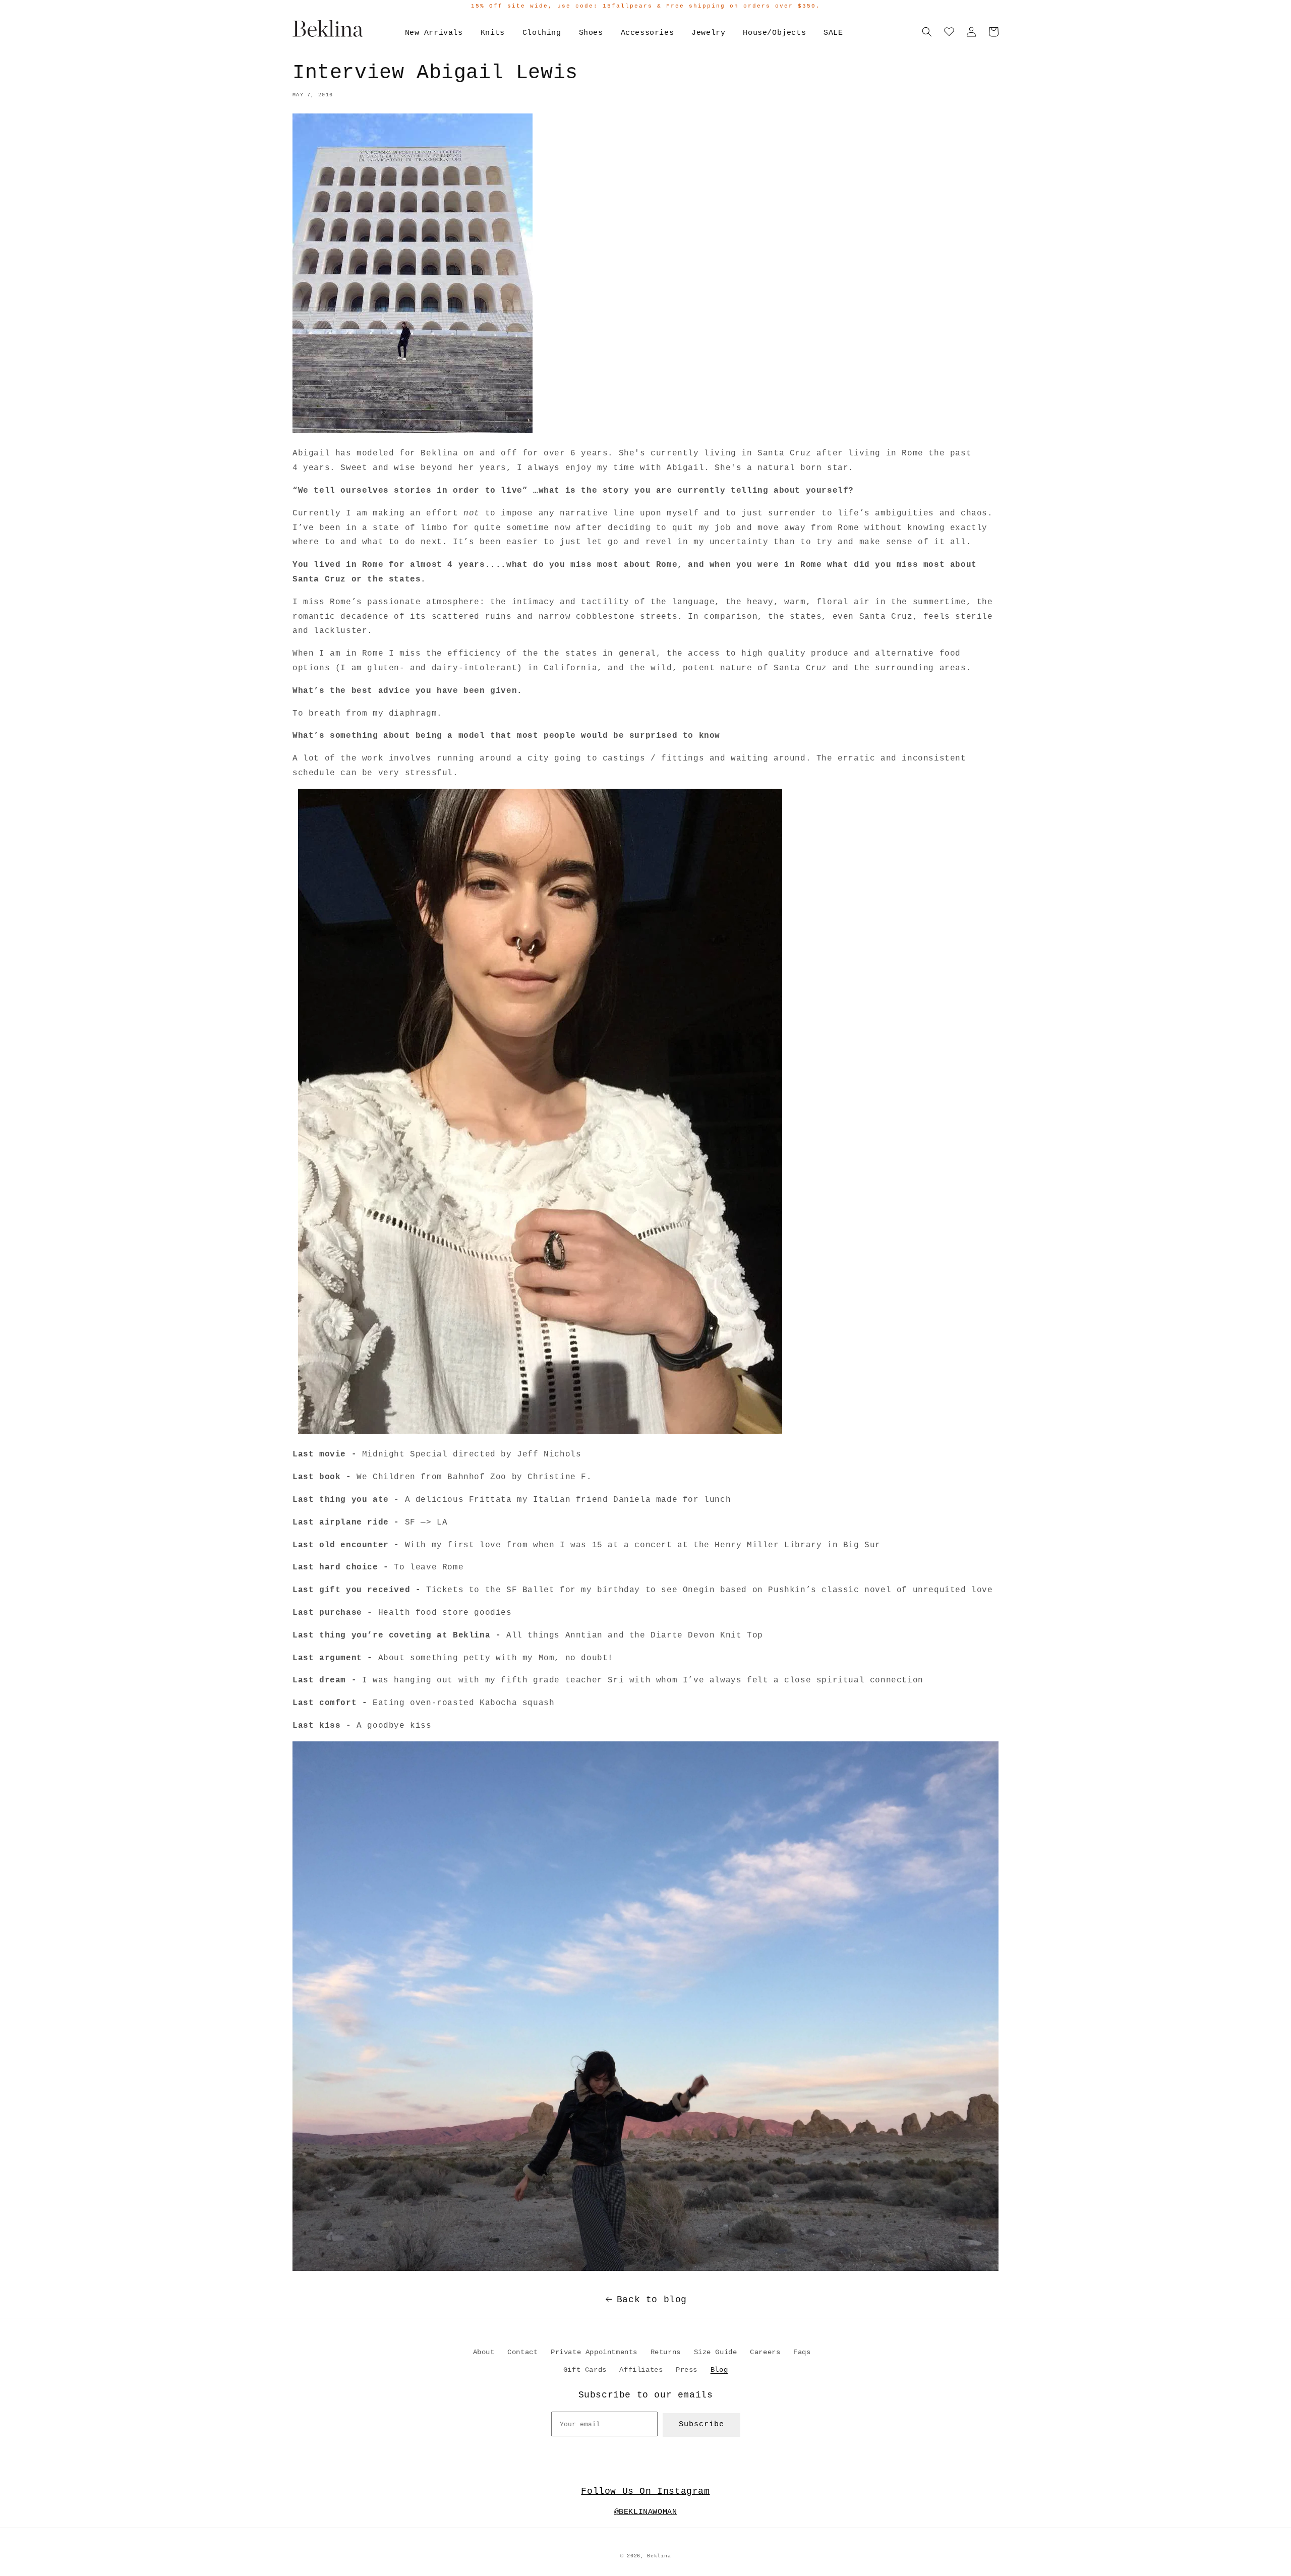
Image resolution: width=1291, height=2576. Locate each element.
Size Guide (716, 2352)
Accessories (648, 33)
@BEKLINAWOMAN (646, 2512)
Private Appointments (594, 2352)
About (484, 2352)
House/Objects (774, 33)
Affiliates (641, 2370)
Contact (522, 2352)
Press (687, 2370)
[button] (927, 32)
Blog (719, 2370)
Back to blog (652, 2300)
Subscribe (701, 2424)
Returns (666, 2352)
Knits (493, 33)
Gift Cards (585, 2370)
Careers (765, 2352)
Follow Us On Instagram (645, 2491)
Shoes (591, 33)
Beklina (659, 2556)
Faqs (802, 2352)
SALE (833, 33)
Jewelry (708, 33)
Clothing (542, 33)
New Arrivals (434, 33)
